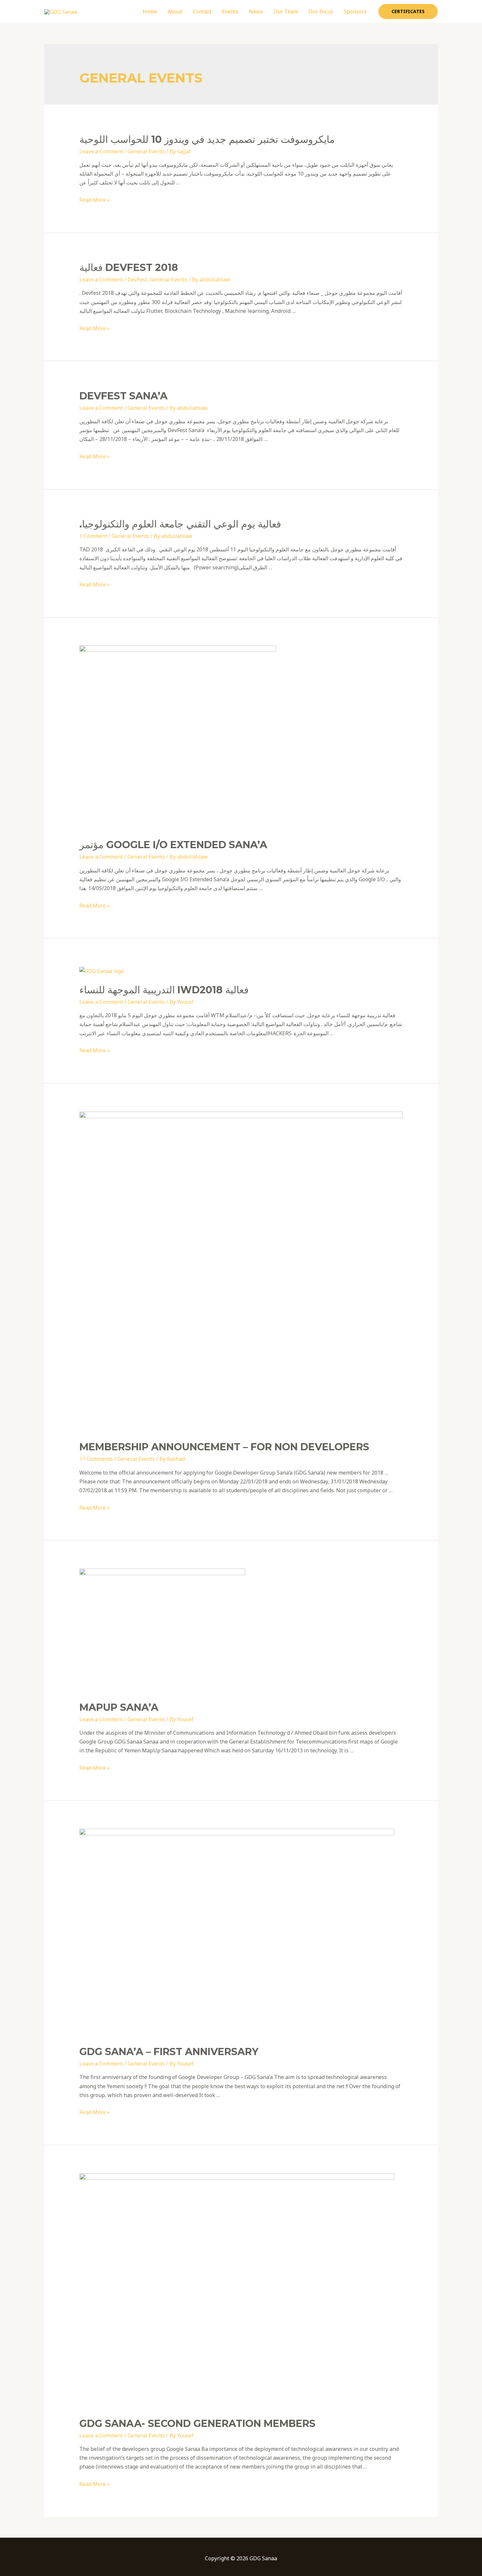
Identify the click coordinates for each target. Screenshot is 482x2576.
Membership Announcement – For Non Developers (224, 1447)
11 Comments (96, 1459)
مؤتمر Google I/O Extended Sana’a (173, 845)
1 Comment (93, 536)
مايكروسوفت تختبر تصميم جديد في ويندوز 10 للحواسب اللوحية (207, 139)
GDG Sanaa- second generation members (197, 2423)
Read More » (95, 200)
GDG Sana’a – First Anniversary (169, 2052)
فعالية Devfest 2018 (129, 267)
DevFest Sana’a (123, 396)
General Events (146, 151)
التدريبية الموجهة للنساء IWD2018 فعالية (164, 990)
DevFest (137, 279)
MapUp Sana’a (119, 1707)
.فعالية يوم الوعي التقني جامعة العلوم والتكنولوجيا (180, 524)
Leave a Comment (101, 151)
